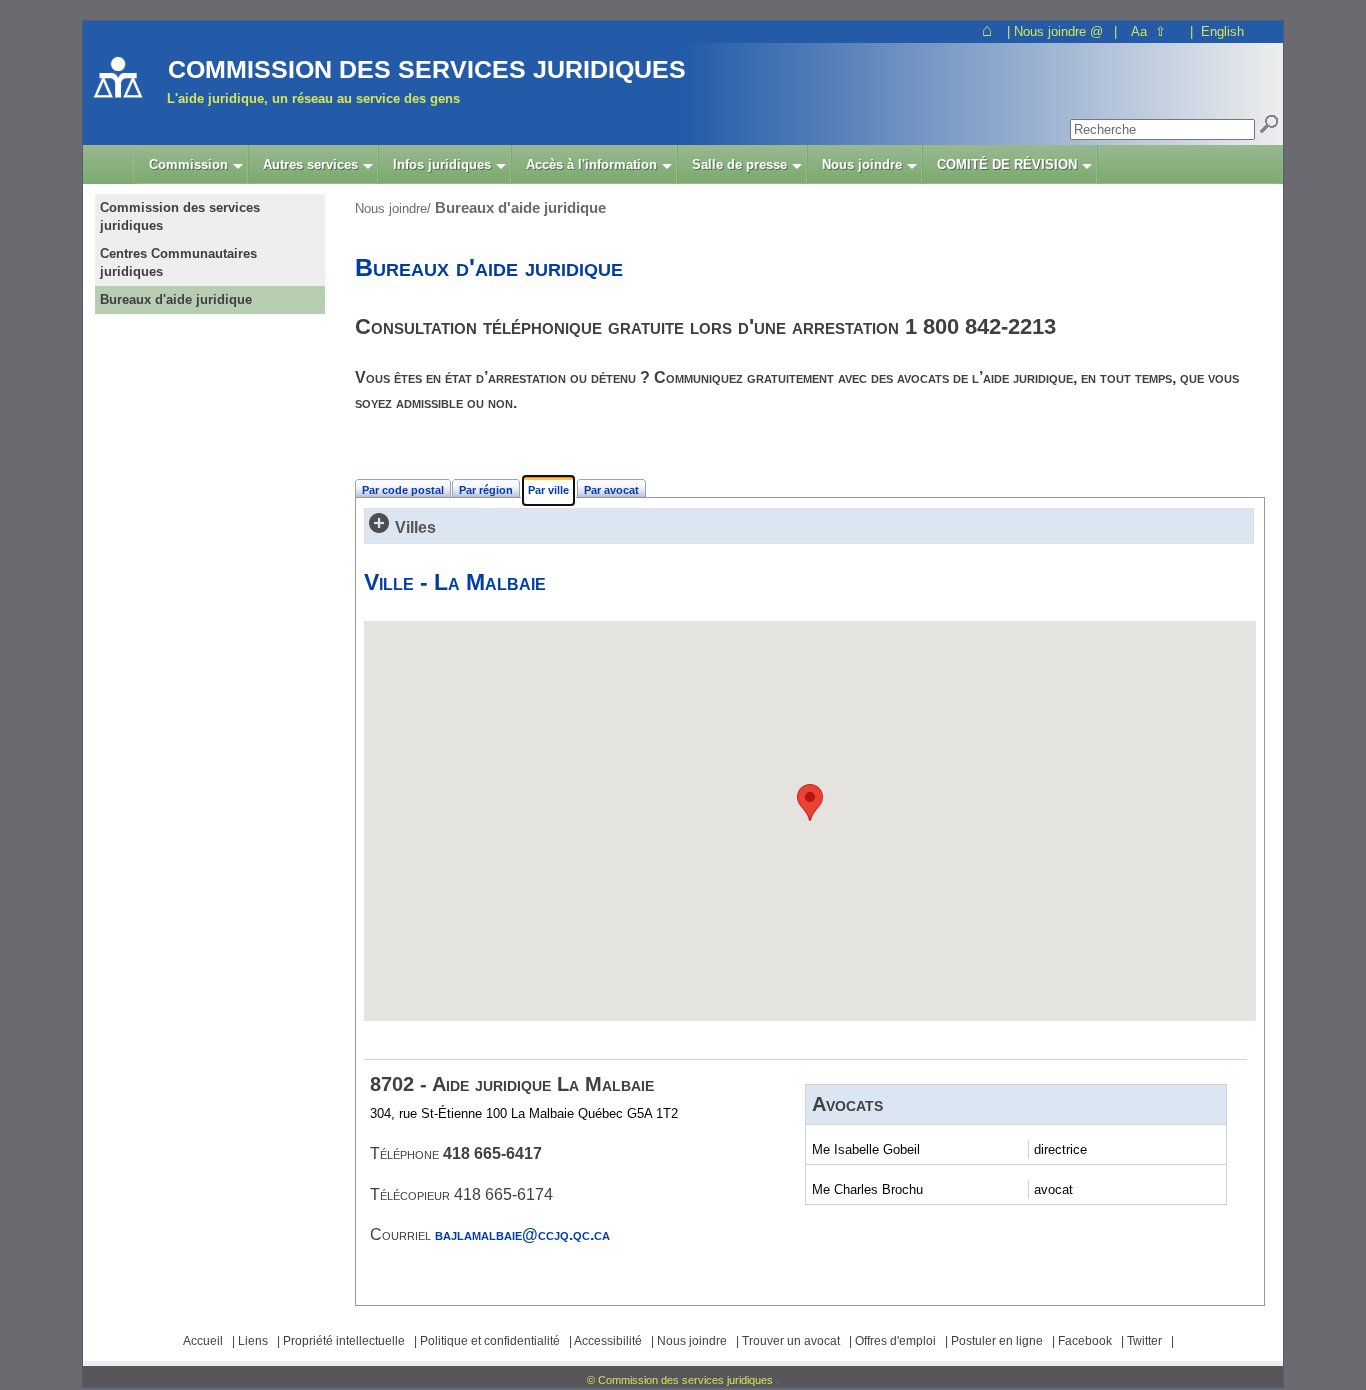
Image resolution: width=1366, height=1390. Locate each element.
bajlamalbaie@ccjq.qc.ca (522, 1234)
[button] (810, 802)
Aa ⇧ (1148, 31)
